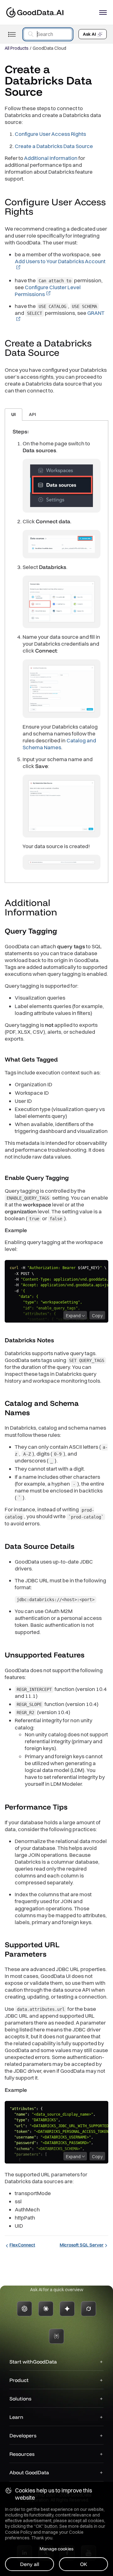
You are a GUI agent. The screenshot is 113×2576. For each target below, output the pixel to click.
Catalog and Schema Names (59, 744)
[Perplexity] (56, 2336)
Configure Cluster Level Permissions (48, 291)
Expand (73, 1316)
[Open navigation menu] (103, 13)
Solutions (20, 2399)
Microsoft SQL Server (82, 2245)
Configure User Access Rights (50, 134)
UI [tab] (13, 414)
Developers (23, 2435)
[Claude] (46, 2309)
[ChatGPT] (24, 2309)
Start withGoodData (33, 2362)
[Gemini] (67, 2309)
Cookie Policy (19, 2532)
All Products (17, 48)
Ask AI (89, 34)
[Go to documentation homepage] (35, 12)
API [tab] (32, 414)
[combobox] (48, 34)
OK (84, 2564)
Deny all (30, 2564)
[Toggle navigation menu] (12, 34)
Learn (16, 2417)
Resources (22, 2454)
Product (19, 2380)
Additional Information (51, 158)
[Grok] (89, 2309)
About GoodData (29, 2472)
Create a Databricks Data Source (54, 146)
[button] (39, 212)
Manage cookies (56, 2549)
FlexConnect (22, 2245)
